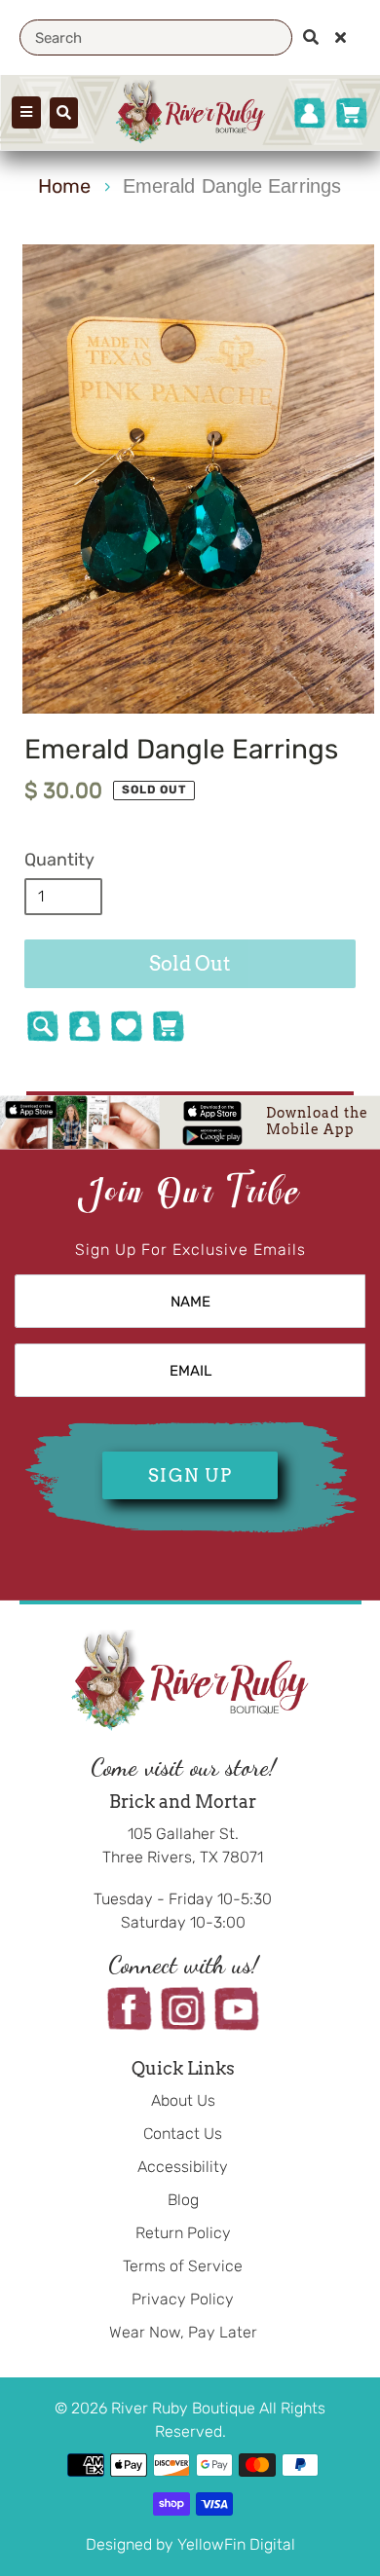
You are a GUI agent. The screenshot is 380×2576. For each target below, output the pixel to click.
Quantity (59, 860)
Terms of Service (183, 2266)
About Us (183, 2100)
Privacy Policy (183, 2299)
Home (64, 186)
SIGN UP (190, 1475)
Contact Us (183, 2134)
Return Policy (183, 2233)
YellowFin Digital (236, 2544)
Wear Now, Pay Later (183, 2332)
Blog (183, 2200)
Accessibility (183, 2167)
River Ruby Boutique (185, 2408)
